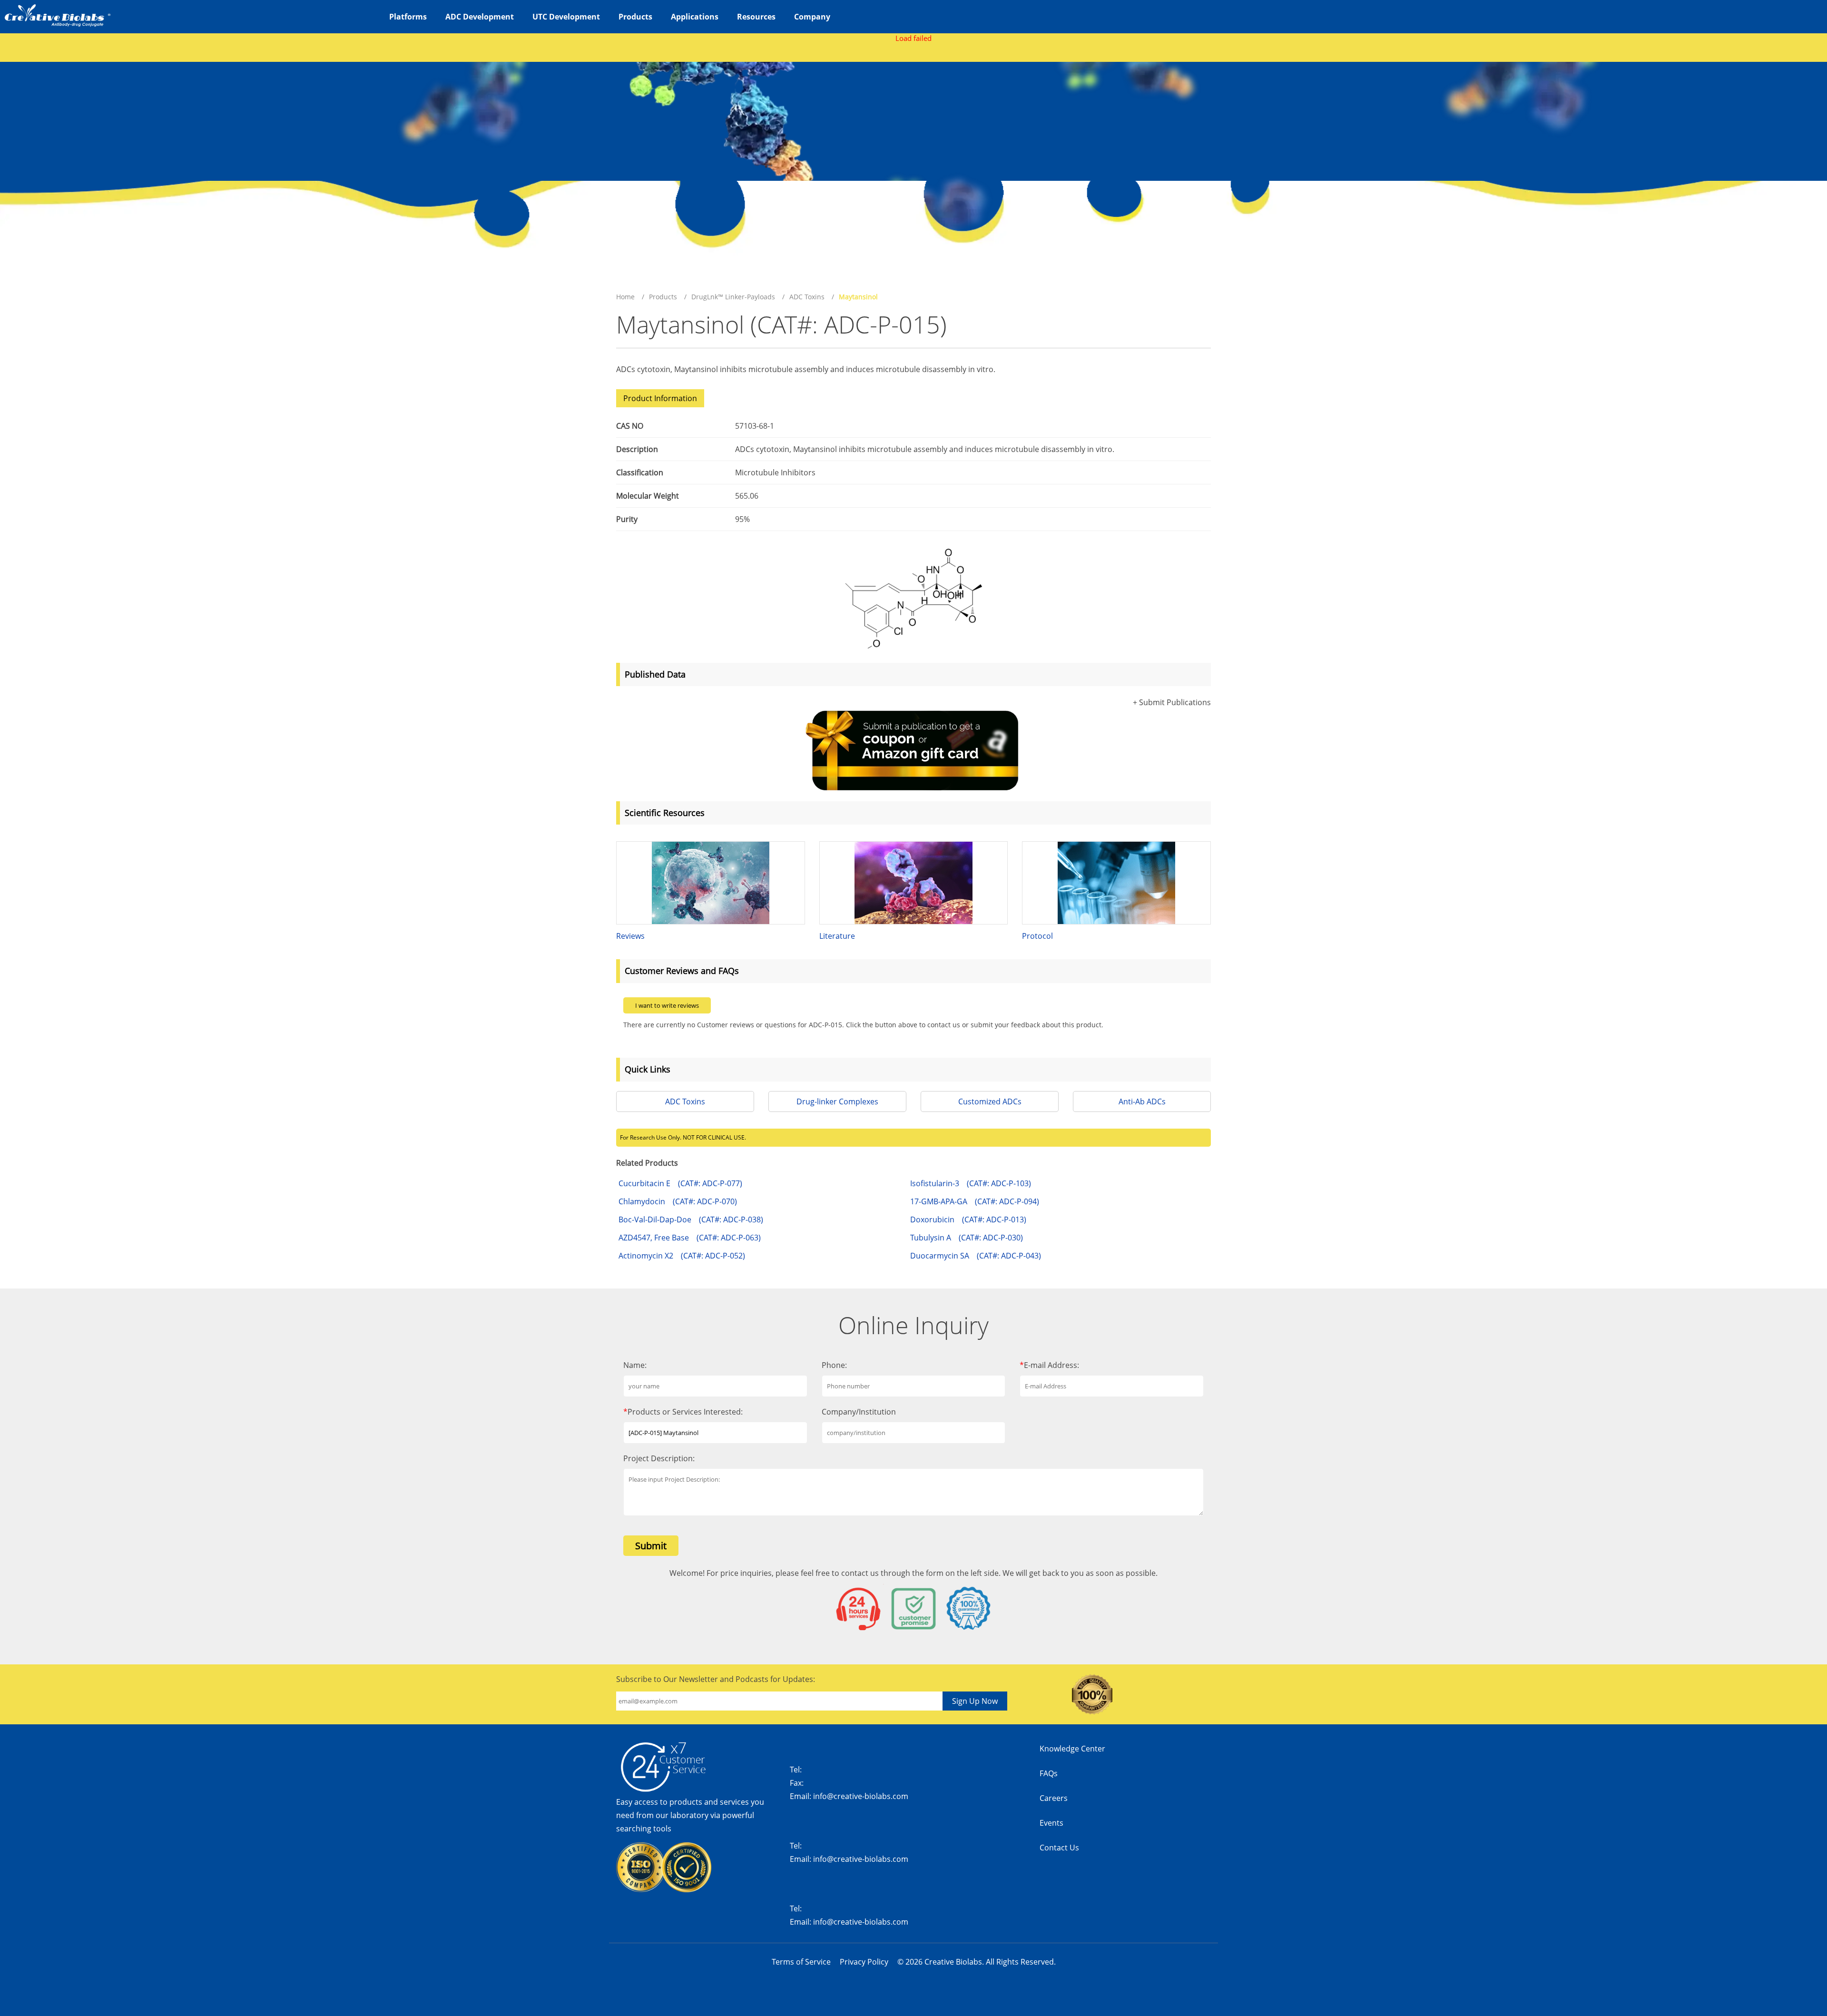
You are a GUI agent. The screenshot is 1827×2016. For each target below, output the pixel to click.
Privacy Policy (864, 1962)
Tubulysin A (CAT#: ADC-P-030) (967, 1238)
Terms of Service (801, 1962)
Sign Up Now (975, 1701)
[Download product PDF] (1197, 329)
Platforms (408, 17)
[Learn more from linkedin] (1196, 1803)
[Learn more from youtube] (1196, 1830)
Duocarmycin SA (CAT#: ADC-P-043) (976, 1256)
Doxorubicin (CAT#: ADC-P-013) (968, 1219)
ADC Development (480, 17)
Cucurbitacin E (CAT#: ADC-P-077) (680, 1183)
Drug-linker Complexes (837, 1101)
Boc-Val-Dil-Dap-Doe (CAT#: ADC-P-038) (691, 1219)
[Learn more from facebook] (1196, 1748)
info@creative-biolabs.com (861, 1796)
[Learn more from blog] (1196, 1858)
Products (635, 17)
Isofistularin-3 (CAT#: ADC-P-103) (971, 1183)
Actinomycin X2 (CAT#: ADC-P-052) (682, 1256)
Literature (837, 936)
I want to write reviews (667, 1005)
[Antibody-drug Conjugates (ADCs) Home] (57, 14)
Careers (1054, 1798)
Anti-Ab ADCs (1142, 1101)
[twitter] (1196, 1775)
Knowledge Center (1072, 1749)
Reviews (630, 936)
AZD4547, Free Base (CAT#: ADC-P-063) (690, 1238)
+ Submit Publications (1172, 702)
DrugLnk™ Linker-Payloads (733, 297)
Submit (651, 1546)
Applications (695, 17)
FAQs (1049, 1773)
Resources (756, 17)
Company (812, 17)
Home (625, 297)
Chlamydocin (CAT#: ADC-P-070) (678, 1201)
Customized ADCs (990, 1101)
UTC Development (566, 17)
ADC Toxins (807, 297)
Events (1051, 1823)
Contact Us (1059, 1848)
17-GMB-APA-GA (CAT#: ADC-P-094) (975, 1201)
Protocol (1037, 936)
